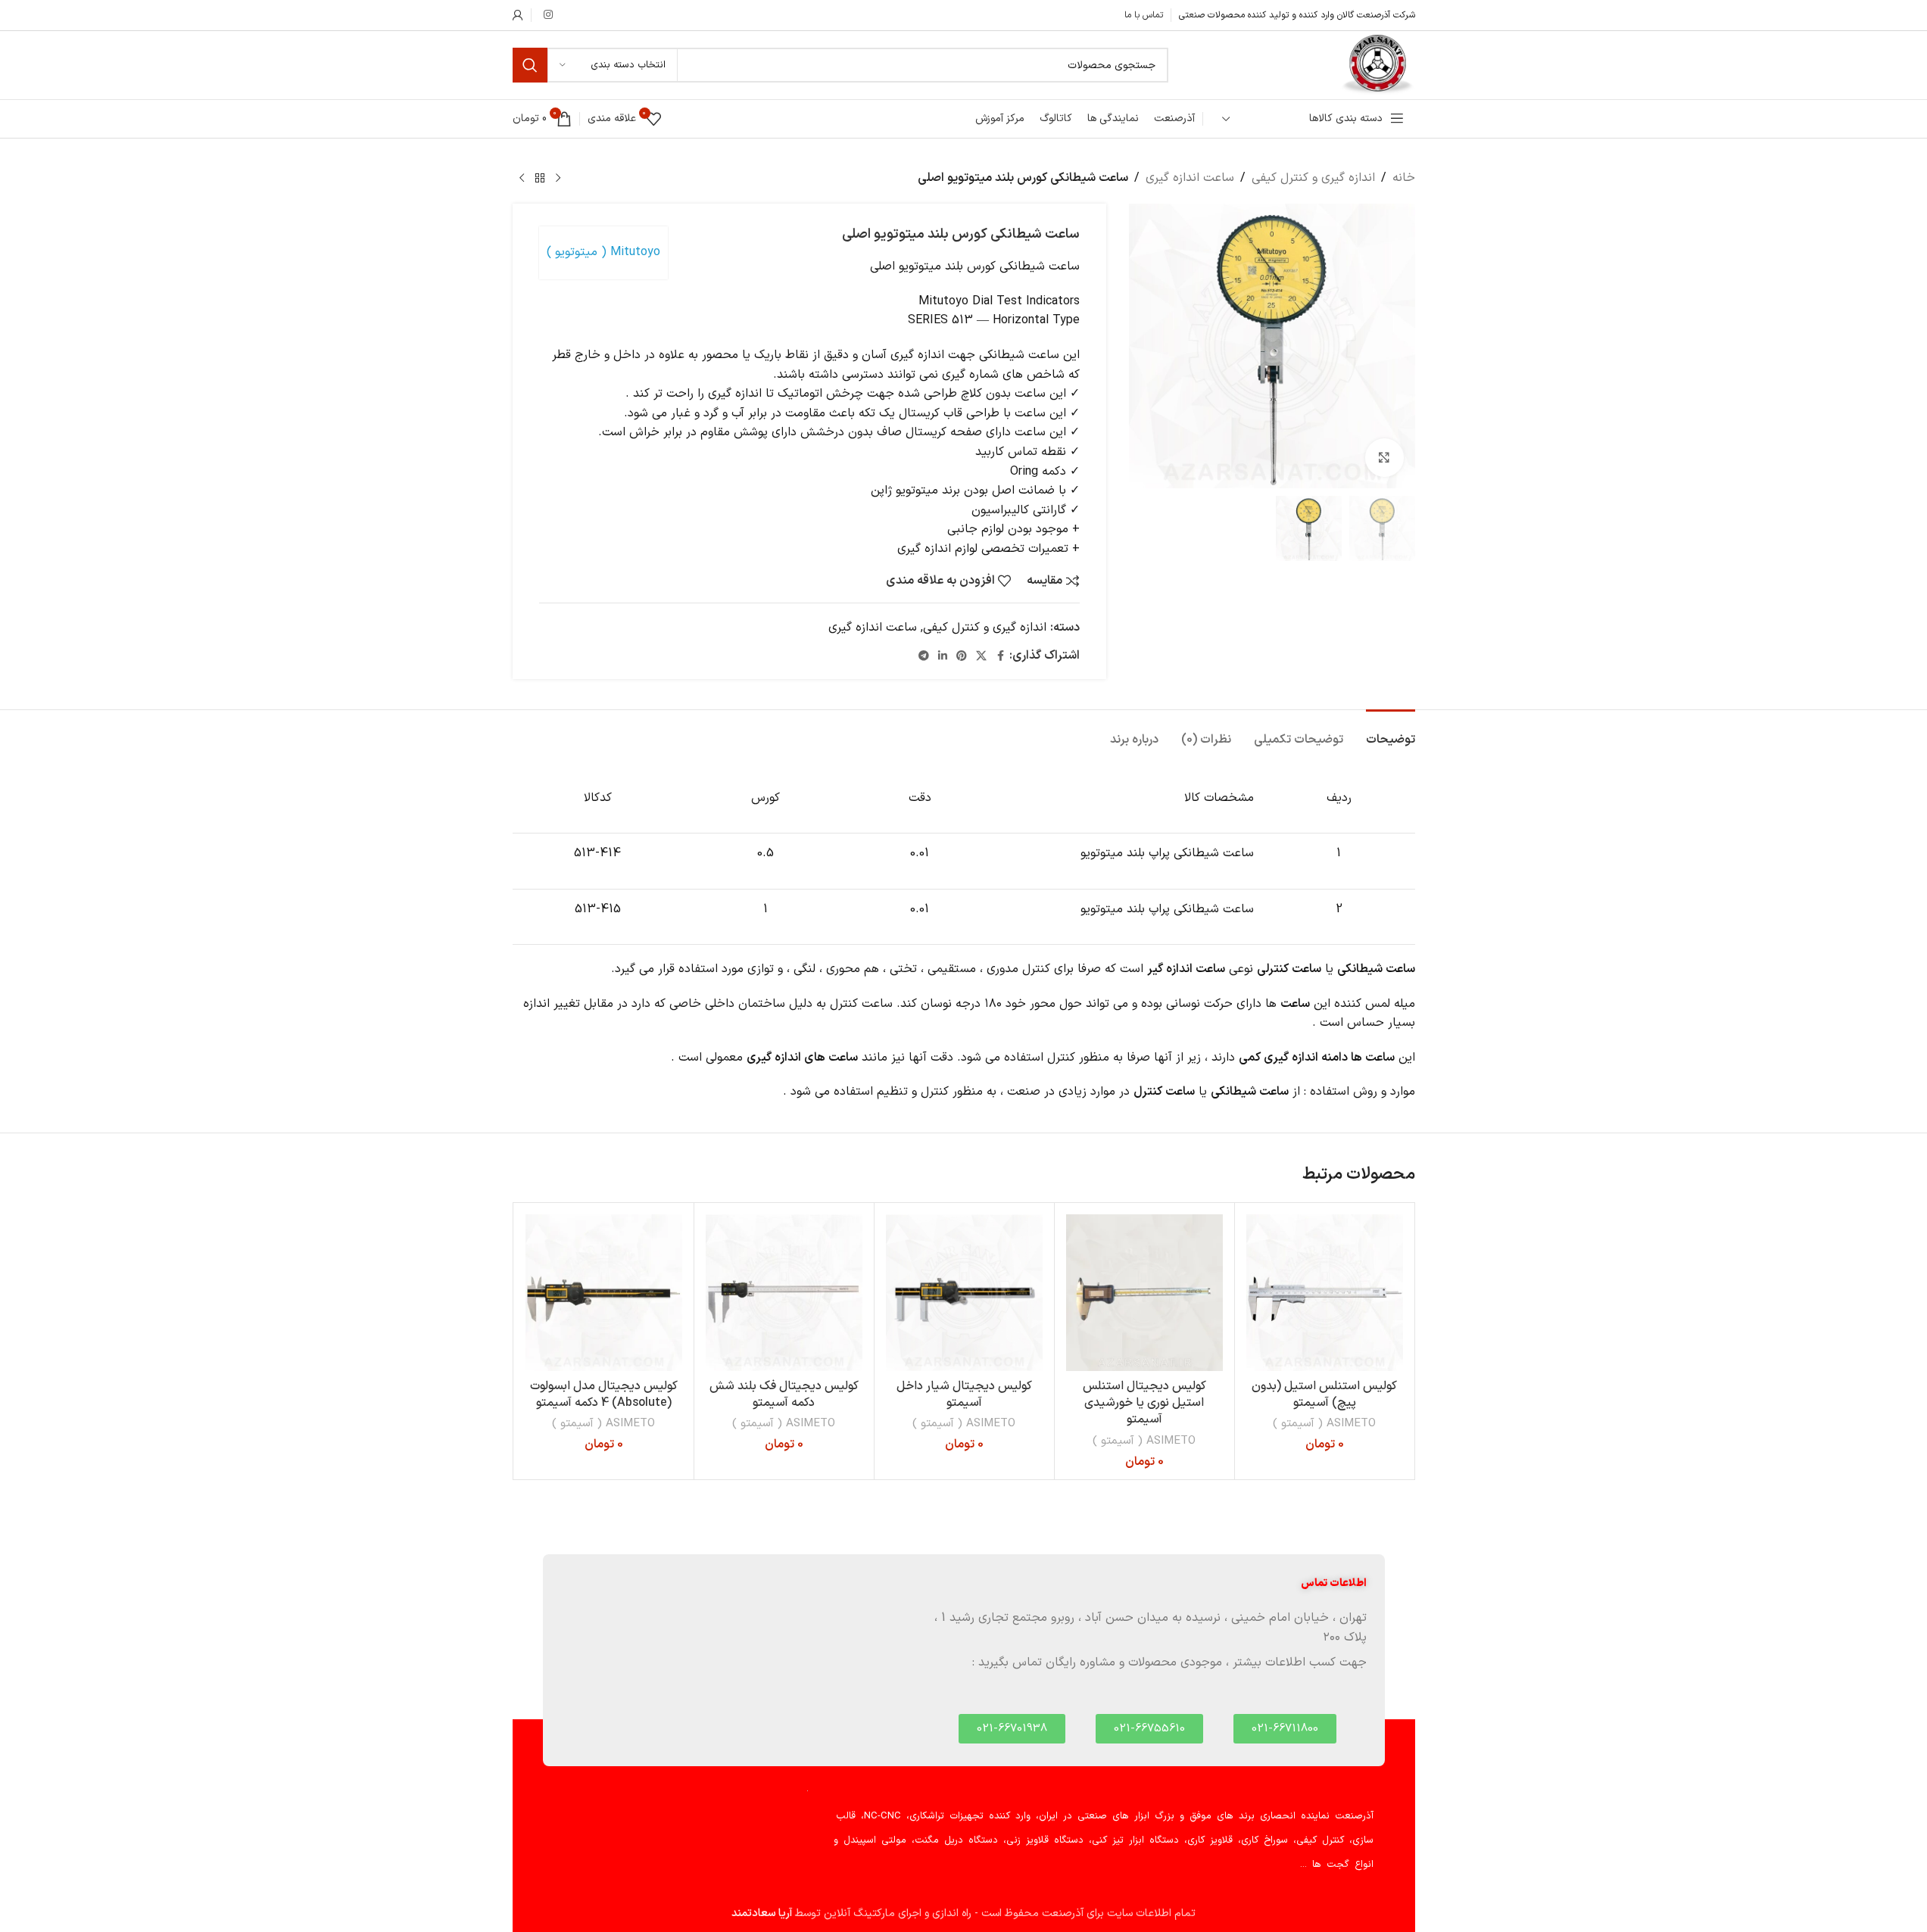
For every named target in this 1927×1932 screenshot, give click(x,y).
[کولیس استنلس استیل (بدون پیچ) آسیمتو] (1325, 1293)
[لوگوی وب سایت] (1377, 64)
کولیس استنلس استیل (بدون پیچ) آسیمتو (1324, 1394)
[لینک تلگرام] (924, 657)
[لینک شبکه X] (981, 657)
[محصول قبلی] (558, 179)
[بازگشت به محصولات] (540, 179)
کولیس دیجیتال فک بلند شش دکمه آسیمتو (784, 1394)
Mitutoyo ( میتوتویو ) (603, 252)
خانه (1404, 178)
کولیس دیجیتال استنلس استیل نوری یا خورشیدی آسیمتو (1144, 1403)
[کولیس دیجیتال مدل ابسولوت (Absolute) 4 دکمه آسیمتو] (604, 1293)
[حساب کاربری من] (518, 15)
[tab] (1391, 732)
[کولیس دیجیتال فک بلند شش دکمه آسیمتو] (784, 1293)
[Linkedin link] (943, 657)
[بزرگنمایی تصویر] (1384, 457)
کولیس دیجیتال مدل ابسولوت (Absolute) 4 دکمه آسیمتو (604, 1394)
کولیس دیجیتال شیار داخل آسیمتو (964, 1394)
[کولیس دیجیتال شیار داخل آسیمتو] (964, 1293)
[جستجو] (530, 65)
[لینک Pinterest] (962, 657)
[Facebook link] (1000, 657)
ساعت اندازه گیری (1190, 178)
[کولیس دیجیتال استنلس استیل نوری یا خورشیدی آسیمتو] (1144, 1293)
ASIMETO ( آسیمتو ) (1324, 1424)
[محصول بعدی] (522, 179)
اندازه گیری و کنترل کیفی (1313, 178)
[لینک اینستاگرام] (548, 16)
